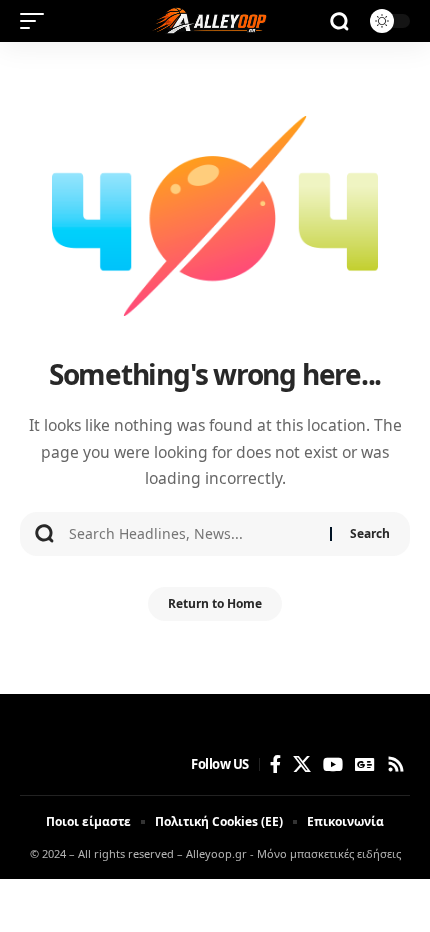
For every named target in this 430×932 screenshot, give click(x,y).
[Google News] (365, 764)
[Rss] (396, 764)
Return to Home (215, 603)
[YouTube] (333, 764)
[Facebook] (275, 764)
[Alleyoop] (215, 21)
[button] (37, 21)
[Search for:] (192, 534)
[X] (302, 764)
